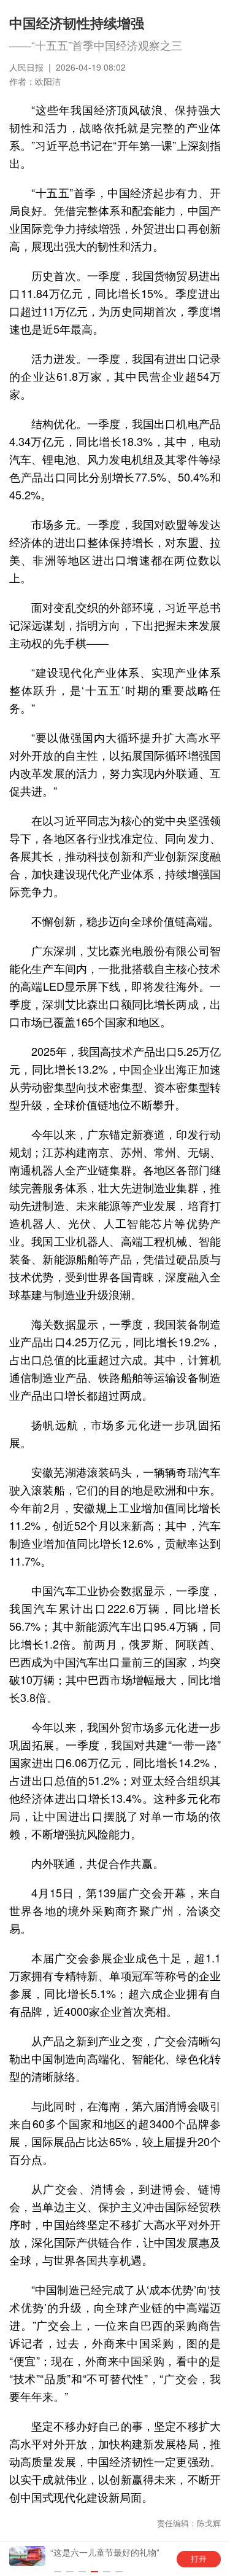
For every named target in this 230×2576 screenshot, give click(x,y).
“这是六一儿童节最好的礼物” (105, 2552)
